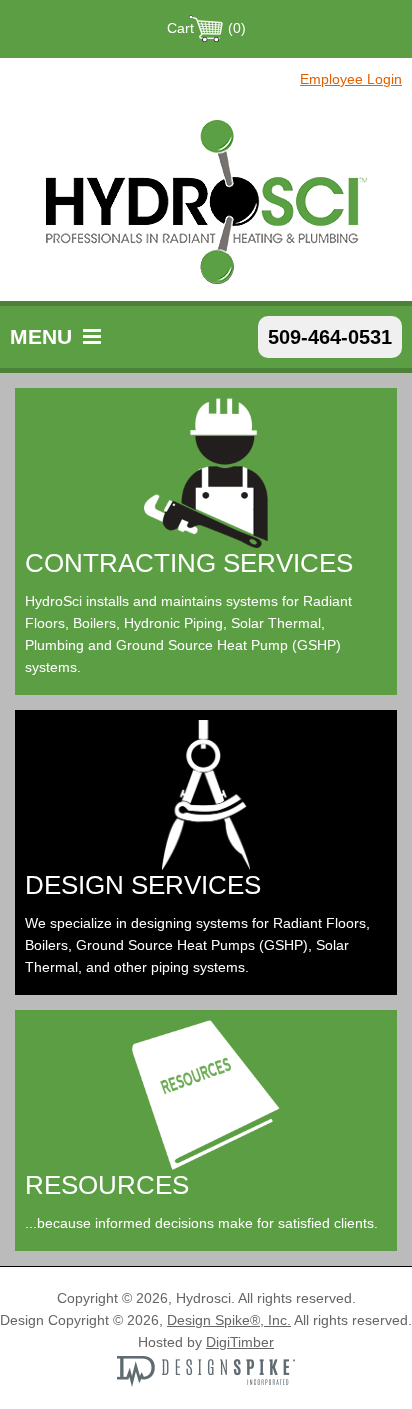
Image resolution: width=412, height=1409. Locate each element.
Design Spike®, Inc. (229, 1320)
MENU (44, 336)
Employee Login (351, 79)
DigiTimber (240, 1342)
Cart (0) (206, 28)
